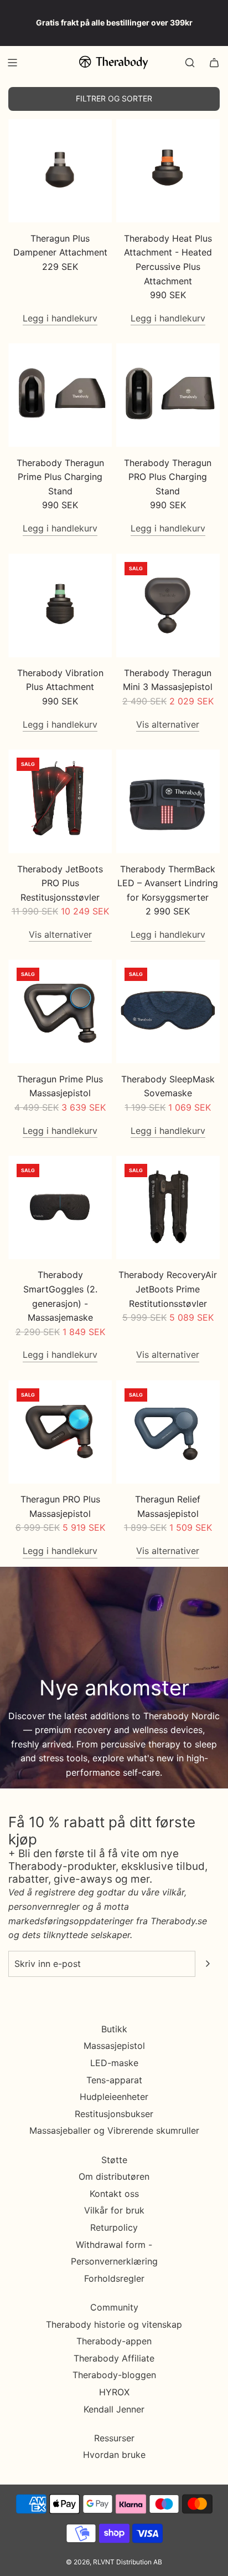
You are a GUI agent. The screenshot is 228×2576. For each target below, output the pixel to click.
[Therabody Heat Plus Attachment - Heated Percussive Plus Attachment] (168, 171)
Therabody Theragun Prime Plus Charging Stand (60, 477)
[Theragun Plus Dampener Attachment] (60, 171)
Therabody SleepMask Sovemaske (168, 1086)
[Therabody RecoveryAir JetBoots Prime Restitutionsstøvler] (168, 1207)
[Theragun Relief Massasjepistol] (168, 1432)
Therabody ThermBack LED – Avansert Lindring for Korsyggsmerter (168, 883)
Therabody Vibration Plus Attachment (60, 680)
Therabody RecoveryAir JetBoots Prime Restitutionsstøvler (168, 1289)
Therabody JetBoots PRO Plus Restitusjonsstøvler (60, 883)
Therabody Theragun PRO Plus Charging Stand (168, 477)
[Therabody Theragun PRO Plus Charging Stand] (168, 395)
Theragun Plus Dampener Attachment (60, 246)
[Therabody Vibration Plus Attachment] (60, 605)
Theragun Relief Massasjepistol (168, 1506)
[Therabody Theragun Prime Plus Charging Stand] (60, 395)
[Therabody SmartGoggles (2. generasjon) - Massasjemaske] (60, 1207)
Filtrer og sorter (114, 98)
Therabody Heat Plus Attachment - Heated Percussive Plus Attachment (168, 260)
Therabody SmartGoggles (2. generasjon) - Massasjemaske (60, 1296)
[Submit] (208, 1964)
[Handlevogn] (214, 63)
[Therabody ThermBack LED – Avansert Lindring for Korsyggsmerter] (168, 801)
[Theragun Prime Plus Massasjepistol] (60, 1011)
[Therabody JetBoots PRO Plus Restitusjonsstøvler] (60, 801)
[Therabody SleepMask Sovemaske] (168, 1011)
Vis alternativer (168, 724)
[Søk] (190, 63)
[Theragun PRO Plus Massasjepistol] (60, 1432)
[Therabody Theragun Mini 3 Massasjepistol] (168, 605)
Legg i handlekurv (60, 318)
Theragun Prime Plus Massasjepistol (60, 1086)
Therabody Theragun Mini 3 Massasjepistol (168, 680)
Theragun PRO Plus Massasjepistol (60, 1506)
